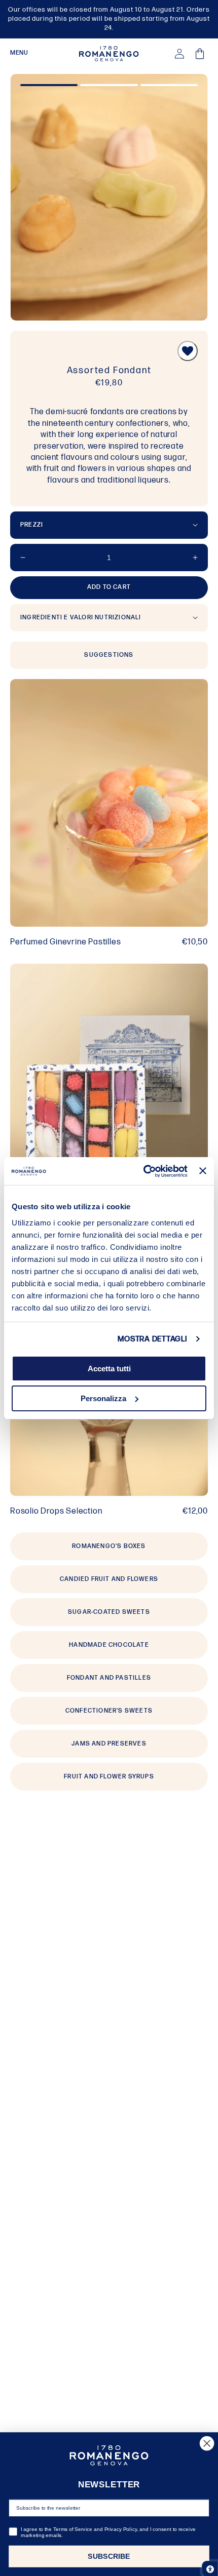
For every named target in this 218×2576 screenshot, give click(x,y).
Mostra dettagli (152, 1339)
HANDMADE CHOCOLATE (109, 1645)
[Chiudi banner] (203, 1171)
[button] (19, 54)
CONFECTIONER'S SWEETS (109, 1711)
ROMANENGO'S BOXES (109, 1546)
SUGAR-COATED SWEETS (109, 1612)
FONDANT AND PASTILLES (109, 1678)
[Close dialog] (207, 2443)
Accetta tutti (109, 1369)
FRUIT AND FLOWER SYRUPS (109, 1777)
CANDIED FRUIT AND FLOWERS (109, 1579)
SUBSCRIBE (109, 2557)
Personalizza (103, 1398)
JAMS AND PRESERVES (109, 1744)
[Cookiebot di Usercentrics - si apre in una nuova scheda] (143, 1171)
